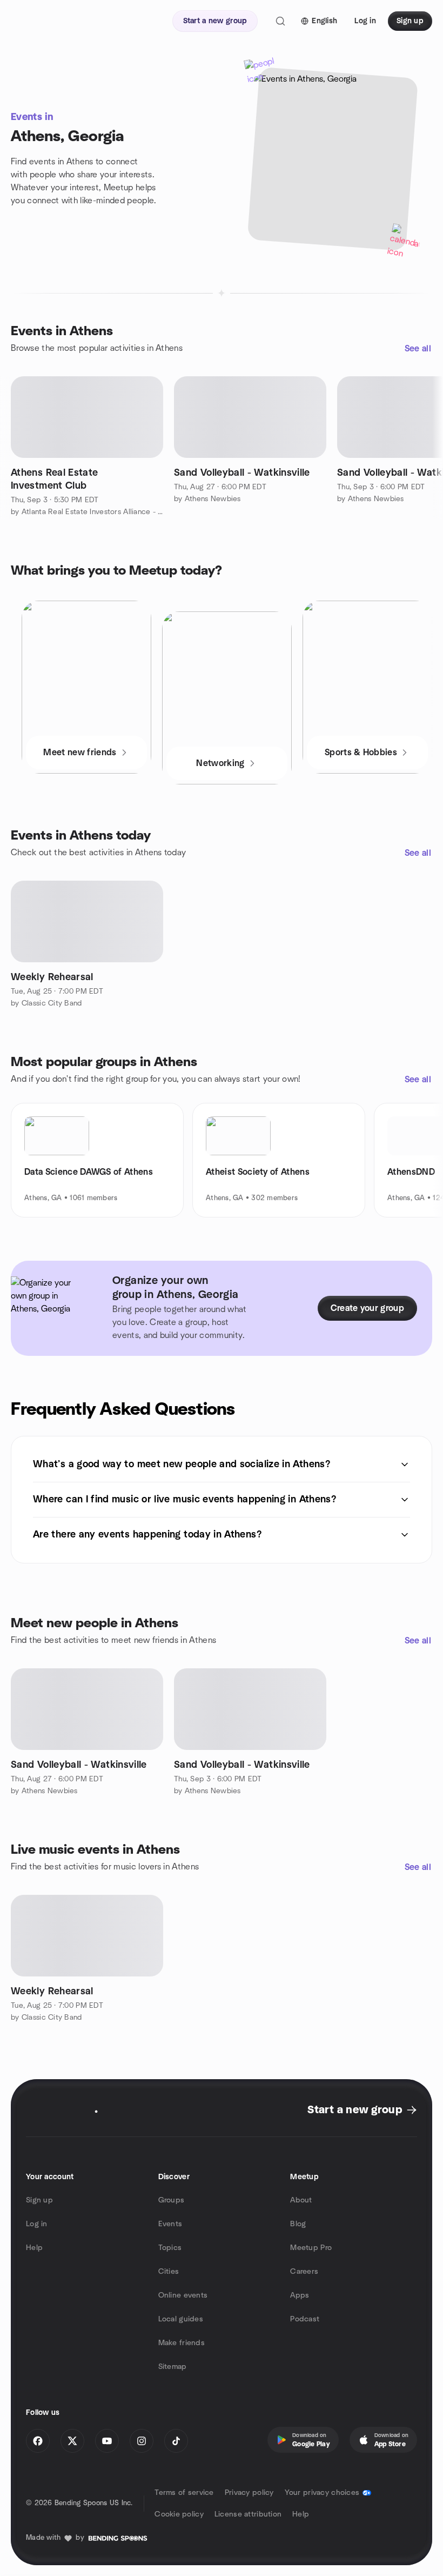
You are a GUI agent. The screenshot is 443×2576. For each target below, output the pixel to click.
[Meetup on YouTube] (107, 2441)
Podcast (305, 2319)
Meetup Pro (311, 2248)
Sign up (39, 2200)
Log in (37, 2224)
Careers (304, 2272)
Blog (298, 2224)
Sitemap (173, 2367)
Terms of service (184, 2493)
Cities (169, 2272)
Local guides (181, 2319)
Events (170, 2224)
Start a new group (355, 2110)
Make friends (182, 2343)
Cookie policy (179, 2514)
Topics (170, 2248)
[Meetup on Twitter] (72, 2441)
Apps (300, 2295)
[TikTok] (176, 2441)
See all (418, 349)
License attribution (248, 2514)
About (301, 2200)
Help (34, 2248)
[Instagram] (142, 2441)
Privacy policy (249, 2493)
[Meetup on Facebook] (38, 2441)
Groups (172, 2200)
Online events (183, 2295)
